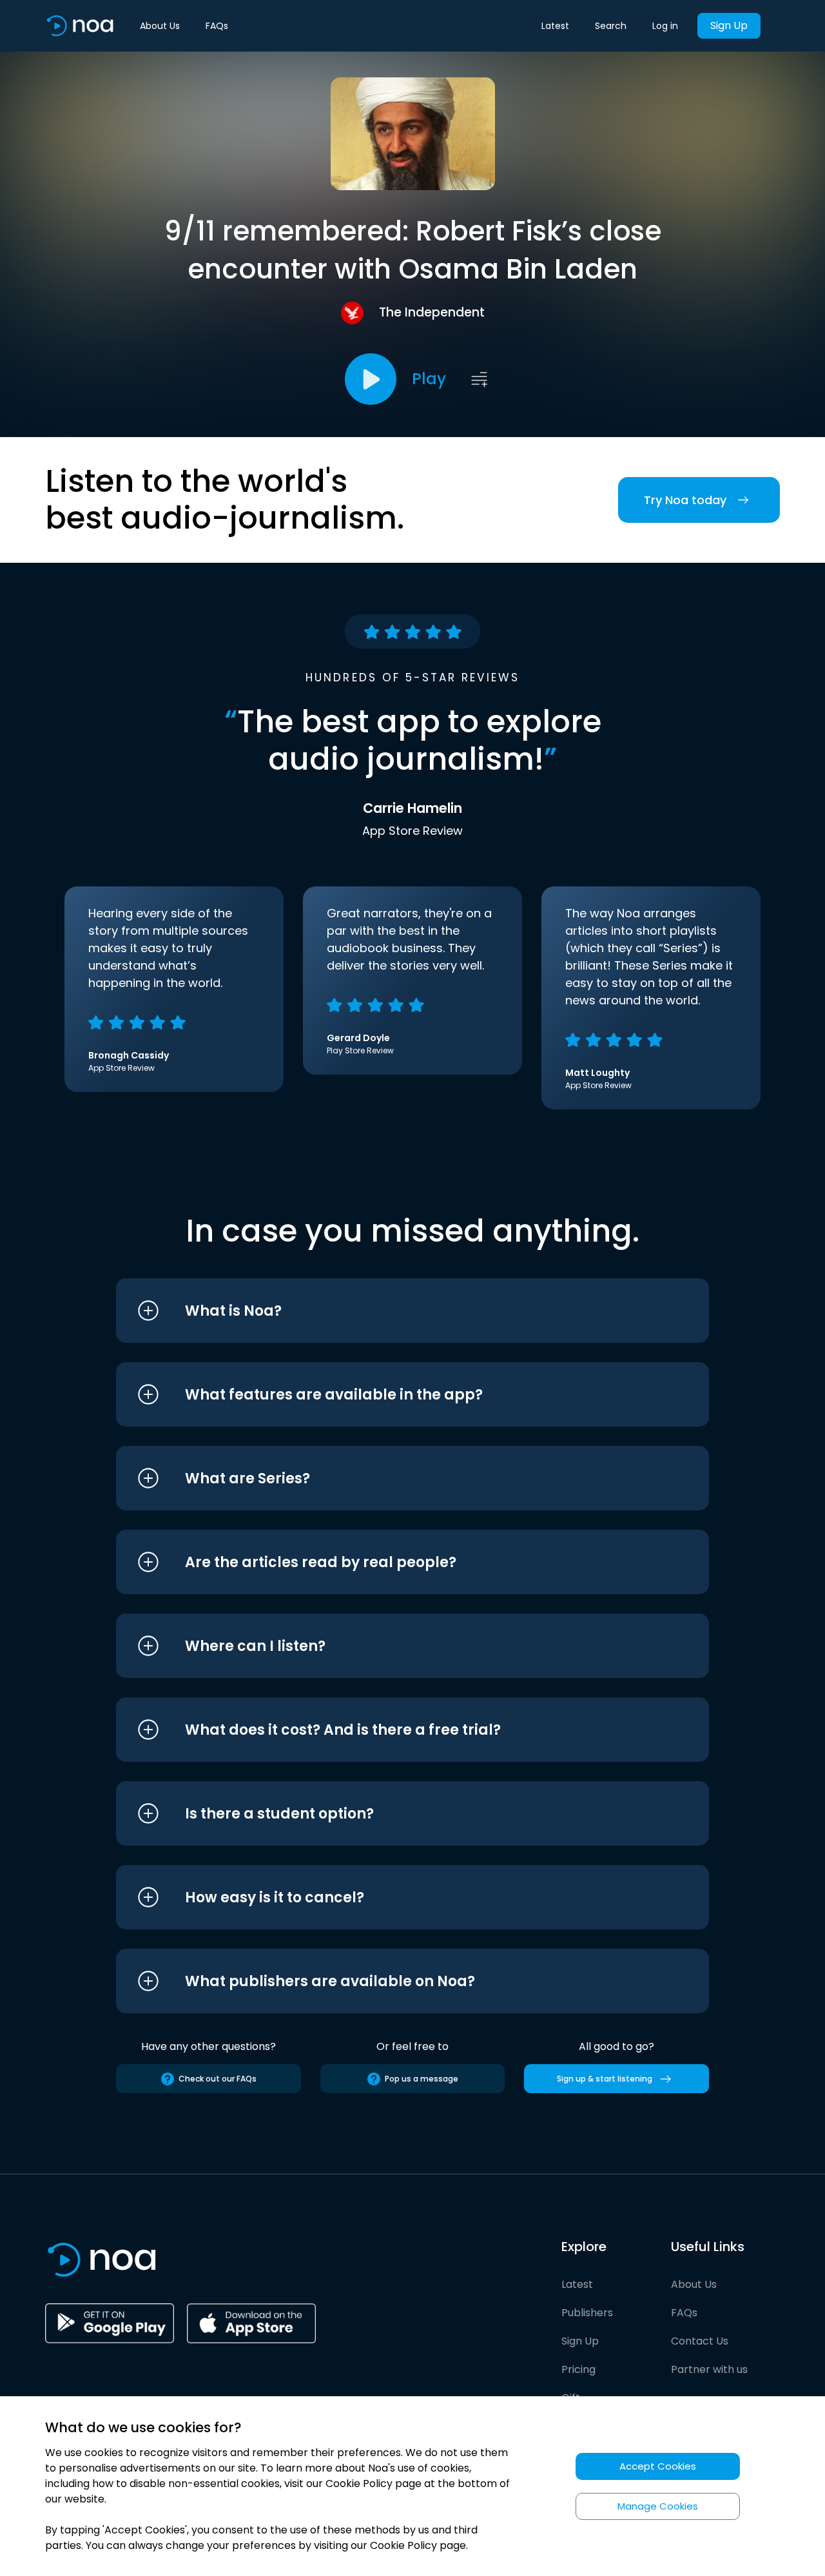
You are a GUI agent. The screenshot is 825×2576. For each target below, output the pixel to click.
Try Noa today (685, 500)
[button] (388, 1311)
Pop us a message (422, 2079)
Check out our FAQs (218, 2079)
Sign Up (729, 25)
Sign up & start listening (605, 2079)
